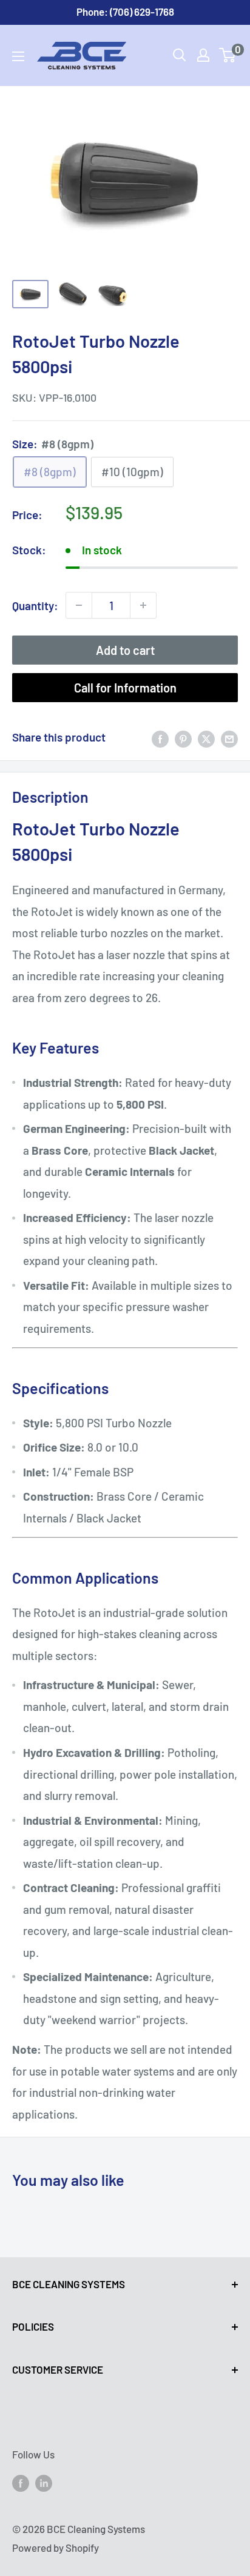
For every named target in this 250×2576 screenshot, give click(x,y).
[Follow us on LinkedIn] (44, 2483)
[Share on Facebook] (160, 737)
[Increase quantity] (143, 605)
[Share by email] (229, 737)
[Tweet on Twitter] (206, 737)
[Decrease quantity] (79, 605)
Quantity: (35, 606)
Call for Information (125, 688)
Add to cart (125, 650)
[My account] (203, 55)
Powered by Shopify (56, 2548)
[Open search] (180, 55)
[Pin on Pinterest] (183, 737)
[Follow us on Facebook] (21, 2483)
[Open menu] (18, 56)
